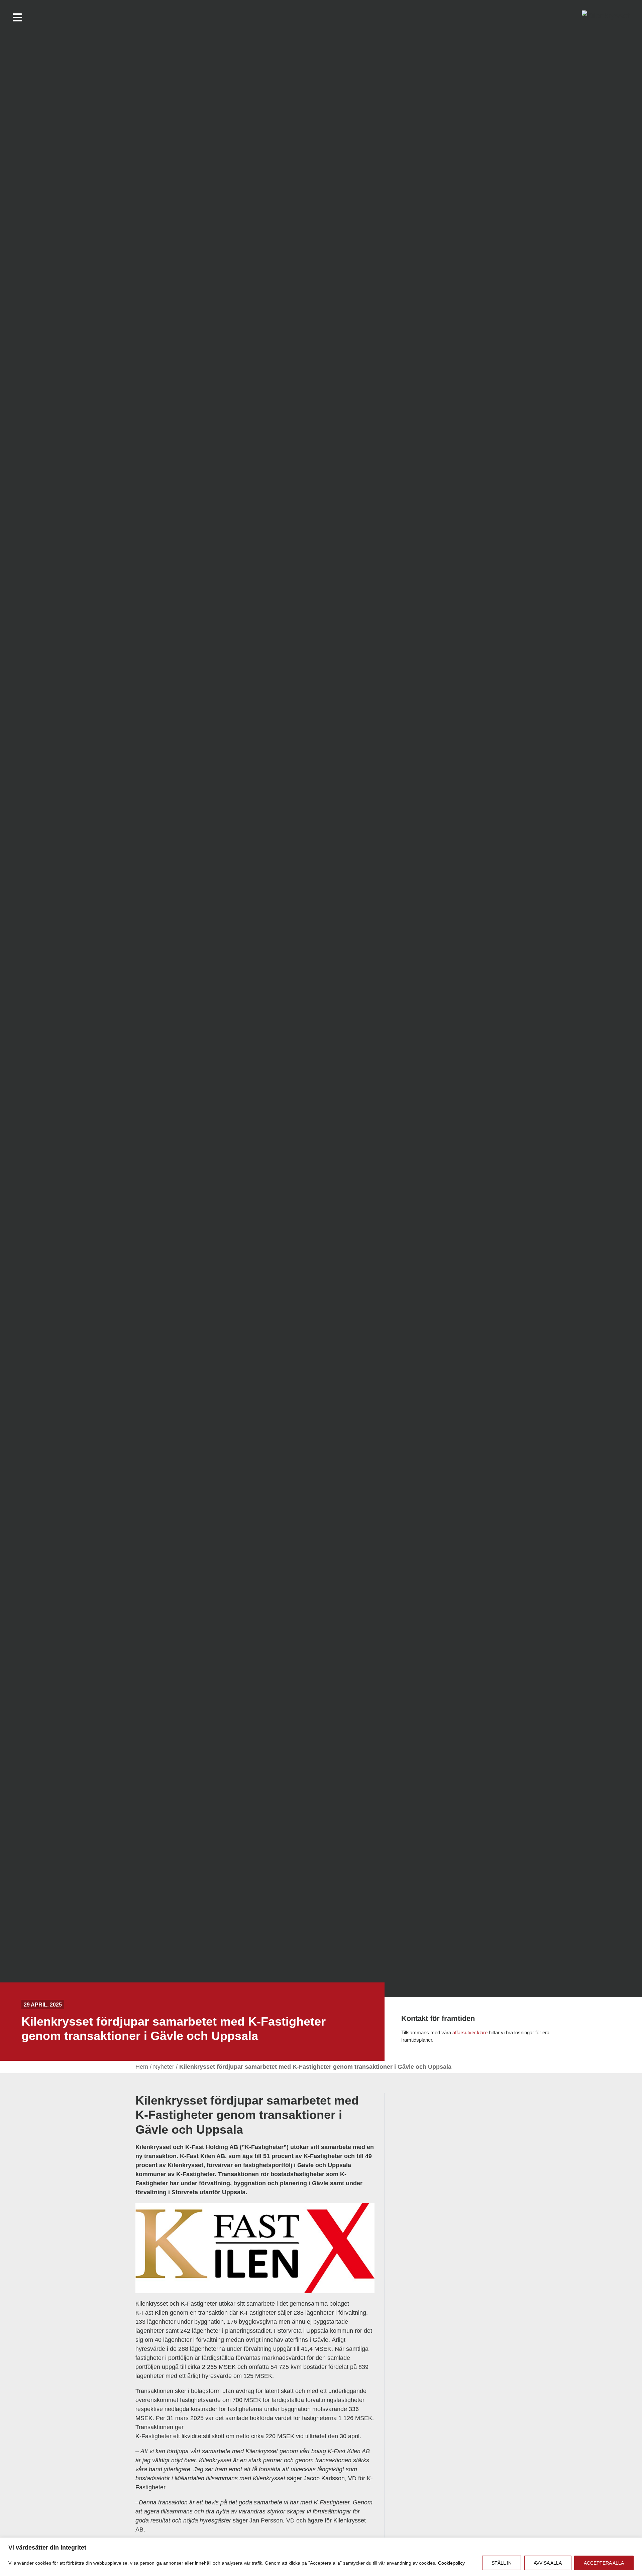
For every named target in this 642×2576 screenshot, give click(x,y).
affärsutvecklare (470, 2032)
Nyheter (164, 2067)
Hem (142, 2067)
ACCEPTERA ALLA (604, 2563)
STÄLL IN (502, 2563)
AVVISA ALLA (548, 2563)
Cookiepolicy (451, 2563)
